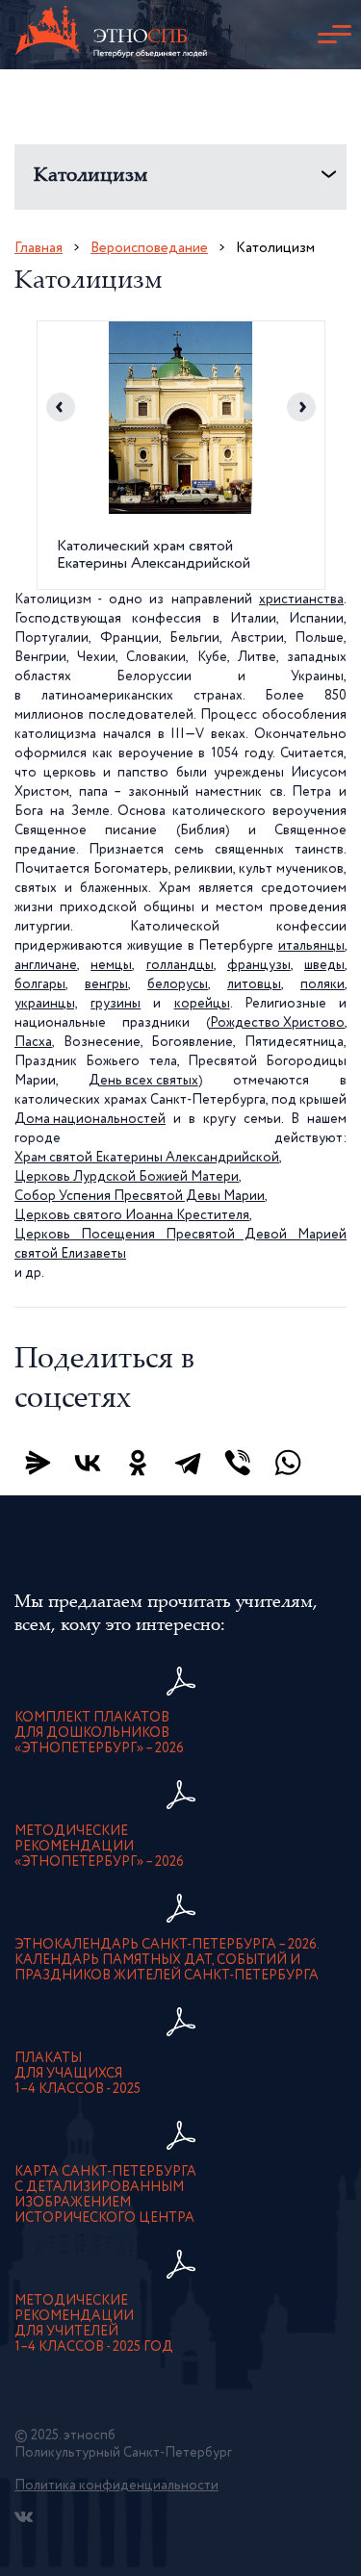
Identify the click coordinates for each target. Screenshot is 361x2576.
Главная (39, 248)
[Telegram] (188, 1463)
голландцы (180, 965)
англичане (46, 965)
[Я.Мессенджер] (38, 1463)
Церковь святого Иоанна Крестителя (132, 1215)
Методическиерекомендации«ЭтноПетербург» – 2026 (99, 1847)
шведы (324, 965)
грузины (116, 1004)
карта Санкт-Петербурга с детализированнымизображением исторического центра (105, 2195)
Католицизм (91, 177)
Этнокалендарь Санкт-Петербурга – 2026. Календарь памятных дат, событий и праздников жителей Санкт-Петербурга (167, 1960)
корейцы (202, 1004)
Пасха (33, 1042)
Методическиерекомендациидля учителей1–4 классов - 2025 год (94, 2324)
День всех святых (143, 1081)
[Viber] (238, 1463)
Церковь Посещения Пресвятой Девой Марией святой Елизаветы (180, 1244)
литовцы (254, 984)
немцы (111, 965)
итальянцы (311, 946)
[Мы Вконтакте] (24, 2517)
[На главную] (111, 35)
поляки (322, 984)
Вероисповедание (149, 248)
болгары (40, 984)
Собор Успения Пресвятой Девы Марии (140, 1196)
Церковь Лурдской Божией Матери (127, 1177)
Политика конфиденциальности (116, 2486)
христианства (301, 599)
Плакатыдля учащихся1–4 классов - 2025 (77, 2074)
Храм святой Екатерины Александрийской (147, 1158)
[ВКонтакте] (88, 1463)
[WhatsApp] (288, 1463)
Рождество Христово (277, 1023)
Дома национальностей (90, 1119)
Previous (61, 407)
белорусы (178, 984)
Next (301, 407)
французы (259, 965)
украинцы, (46, 1004)
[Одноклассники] (138, 1463)
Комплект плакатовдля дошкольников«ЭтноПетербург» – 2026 (99, 1733)
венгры (106, 984)
